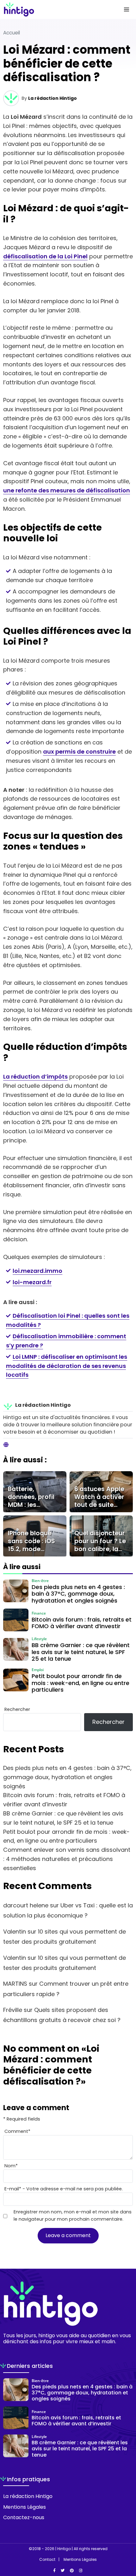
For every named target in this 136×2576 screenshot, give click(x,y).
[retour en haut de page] (127, 2541)
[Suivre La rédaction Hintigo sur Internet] (6, 1445)
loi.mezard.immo (37, 1271)
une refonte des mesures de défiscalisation (67, 490)
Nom (11, 2166)
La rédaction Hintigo (53, 98)
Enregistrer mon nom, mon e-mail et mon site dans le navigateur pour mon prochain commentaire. (73, 2215)
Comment (17, 2131)
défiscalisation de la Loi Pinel (45, 256)
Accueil (12, 33)
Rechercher (17, 1709)
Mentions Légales (25, 2507)
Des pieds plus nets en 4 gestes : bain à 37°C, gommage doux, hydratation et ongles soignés (67, 1777)
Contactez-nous (24, 2517)
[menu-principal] (127, 9)
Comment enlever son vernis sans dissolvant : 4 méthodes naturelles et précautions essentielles (67, 1859)
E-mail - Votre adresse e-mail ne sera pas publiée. (64, 2189)
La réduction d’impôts (35, 1077)
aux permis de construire (79, 752)
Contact (47, 2560)
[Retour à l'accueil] (55, 9)
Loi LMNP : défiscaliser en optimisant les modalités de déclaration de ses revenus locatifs (67, 1366)
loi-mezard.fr (32, 1282)
